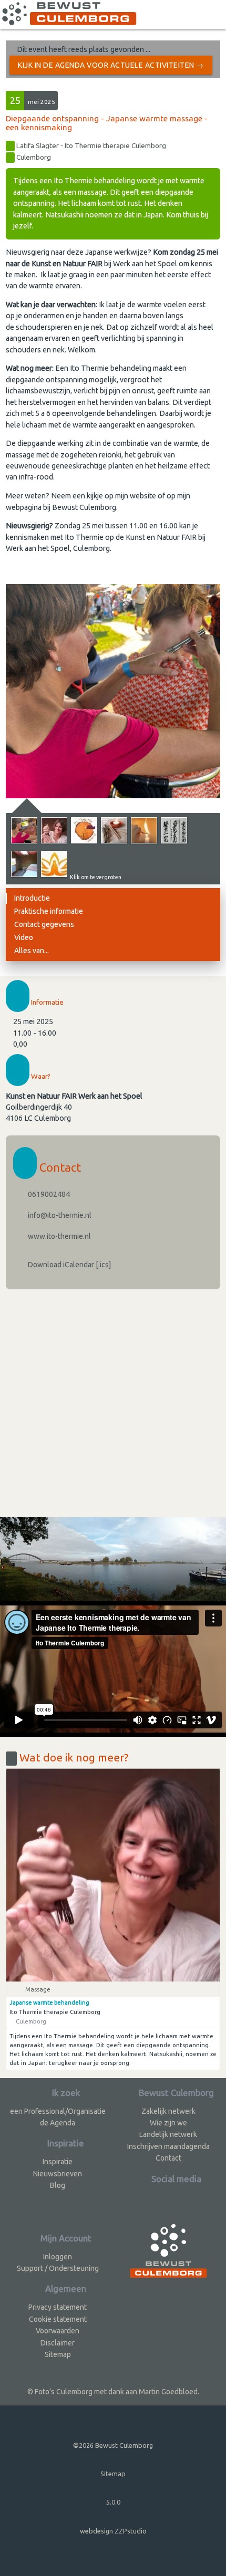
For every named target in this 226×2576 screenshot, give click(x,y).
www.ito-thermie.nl (59, 1236)
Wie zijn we (168, 2123)
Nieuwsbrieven (58, 2174)
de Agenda (58, 2123)
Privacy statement (58, 2307)
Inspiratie (58, 2162)
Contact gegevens (44, 924)
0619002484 (48, 1194)
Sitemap (58, 2354)
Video (24, 937)
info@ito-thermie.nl (59, 1215)
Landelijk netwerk (168, 2134)
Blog (58, 2185)
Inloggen (58, 2257)
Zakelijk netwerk (168, 2111)
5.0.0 (113, 2502)
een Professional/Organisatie (58, 2111)
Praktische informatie (49, 911)
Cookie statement (58, 2319)
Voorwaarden (58, 2331)
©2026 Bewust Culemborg (113, 2445)
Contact (168, 2158)
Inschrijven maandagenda (168, 2146)
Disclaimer (58, 2343)
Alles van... (32, 951)
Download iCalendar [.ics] (69, 1265)
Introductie (32, 898)
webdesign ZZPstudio (113, 2531)
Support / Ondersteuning (58, 2268)
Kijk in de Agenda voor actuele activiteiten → (111, 65)
